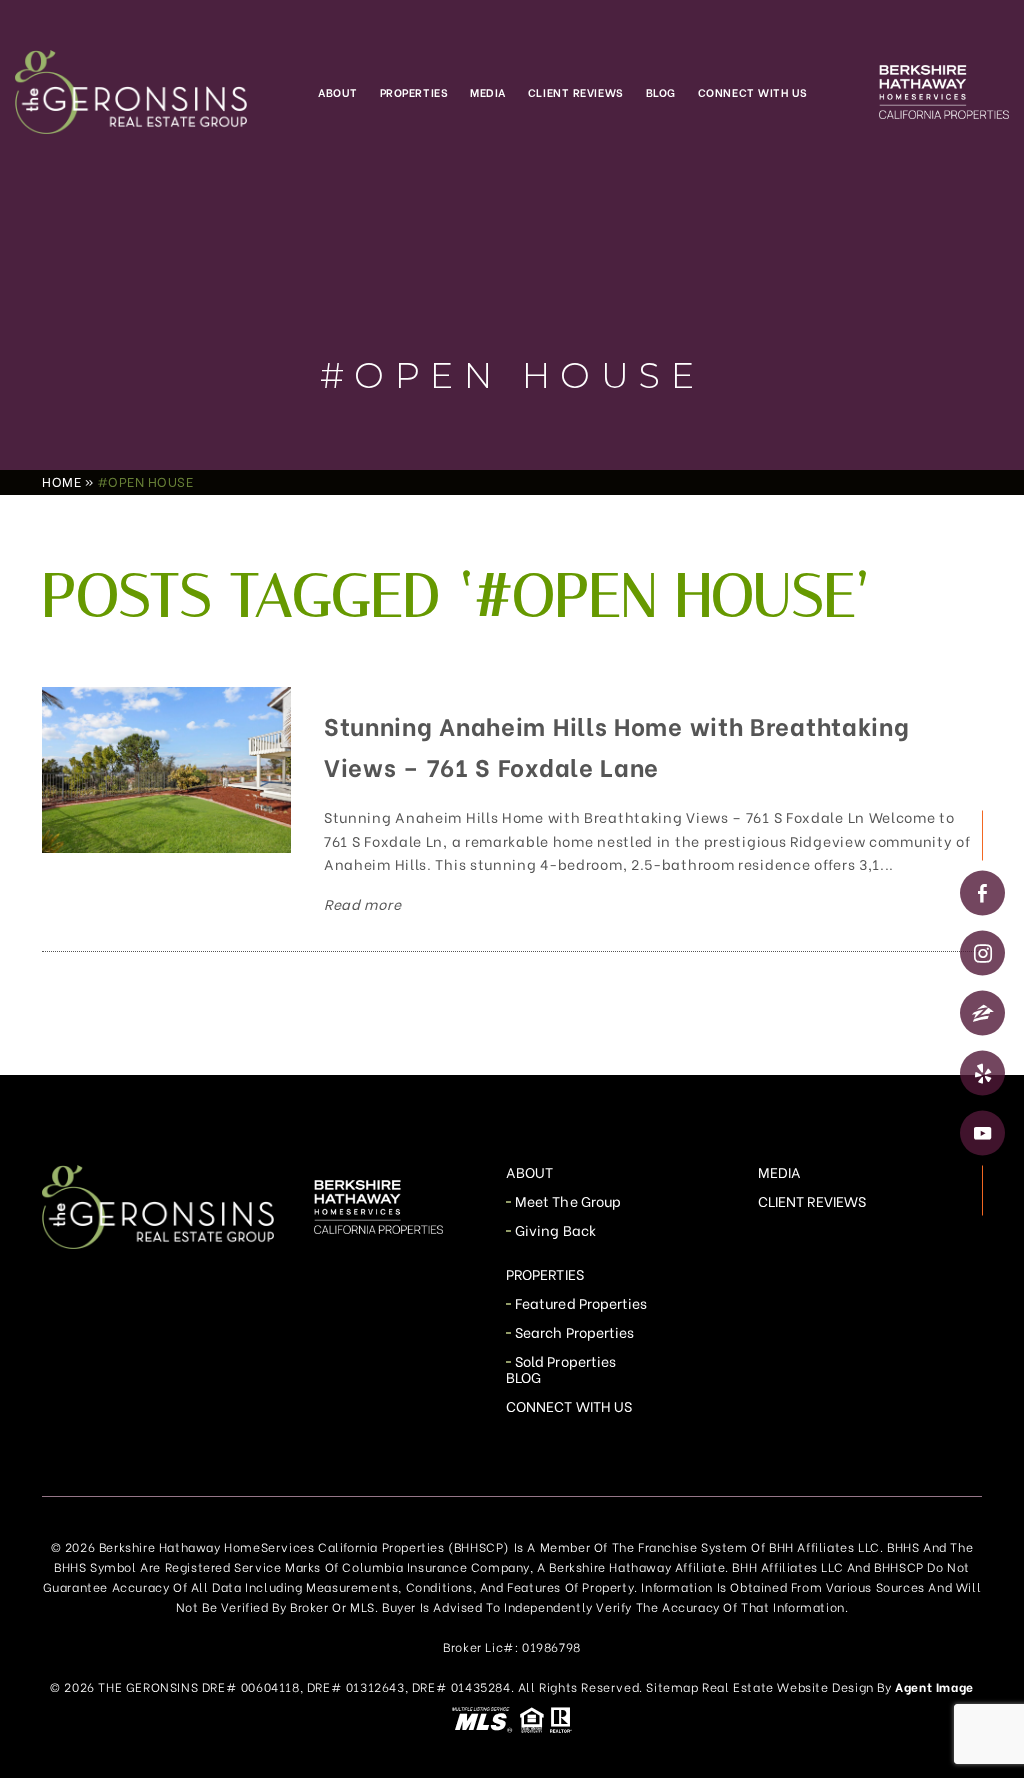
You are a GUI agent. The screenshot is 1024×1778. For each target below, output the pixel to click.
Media (488, 92)
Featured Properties (581, 1302)
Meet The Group (568, 1200)
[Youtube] (982, 1133)
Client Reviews (576, 92)
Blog (661, 92)
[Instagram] (982, 953)
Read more (362, 903)
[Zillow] (982, 1013)
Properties (414, 92)
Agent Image (934, 1686)
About (338, 92)
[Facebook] (982, 893)
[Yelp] (982, 1073)
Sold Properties (565, 1360)
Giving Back (555, 1229)
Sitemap (672, 1686)
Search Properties (574, 1331)
